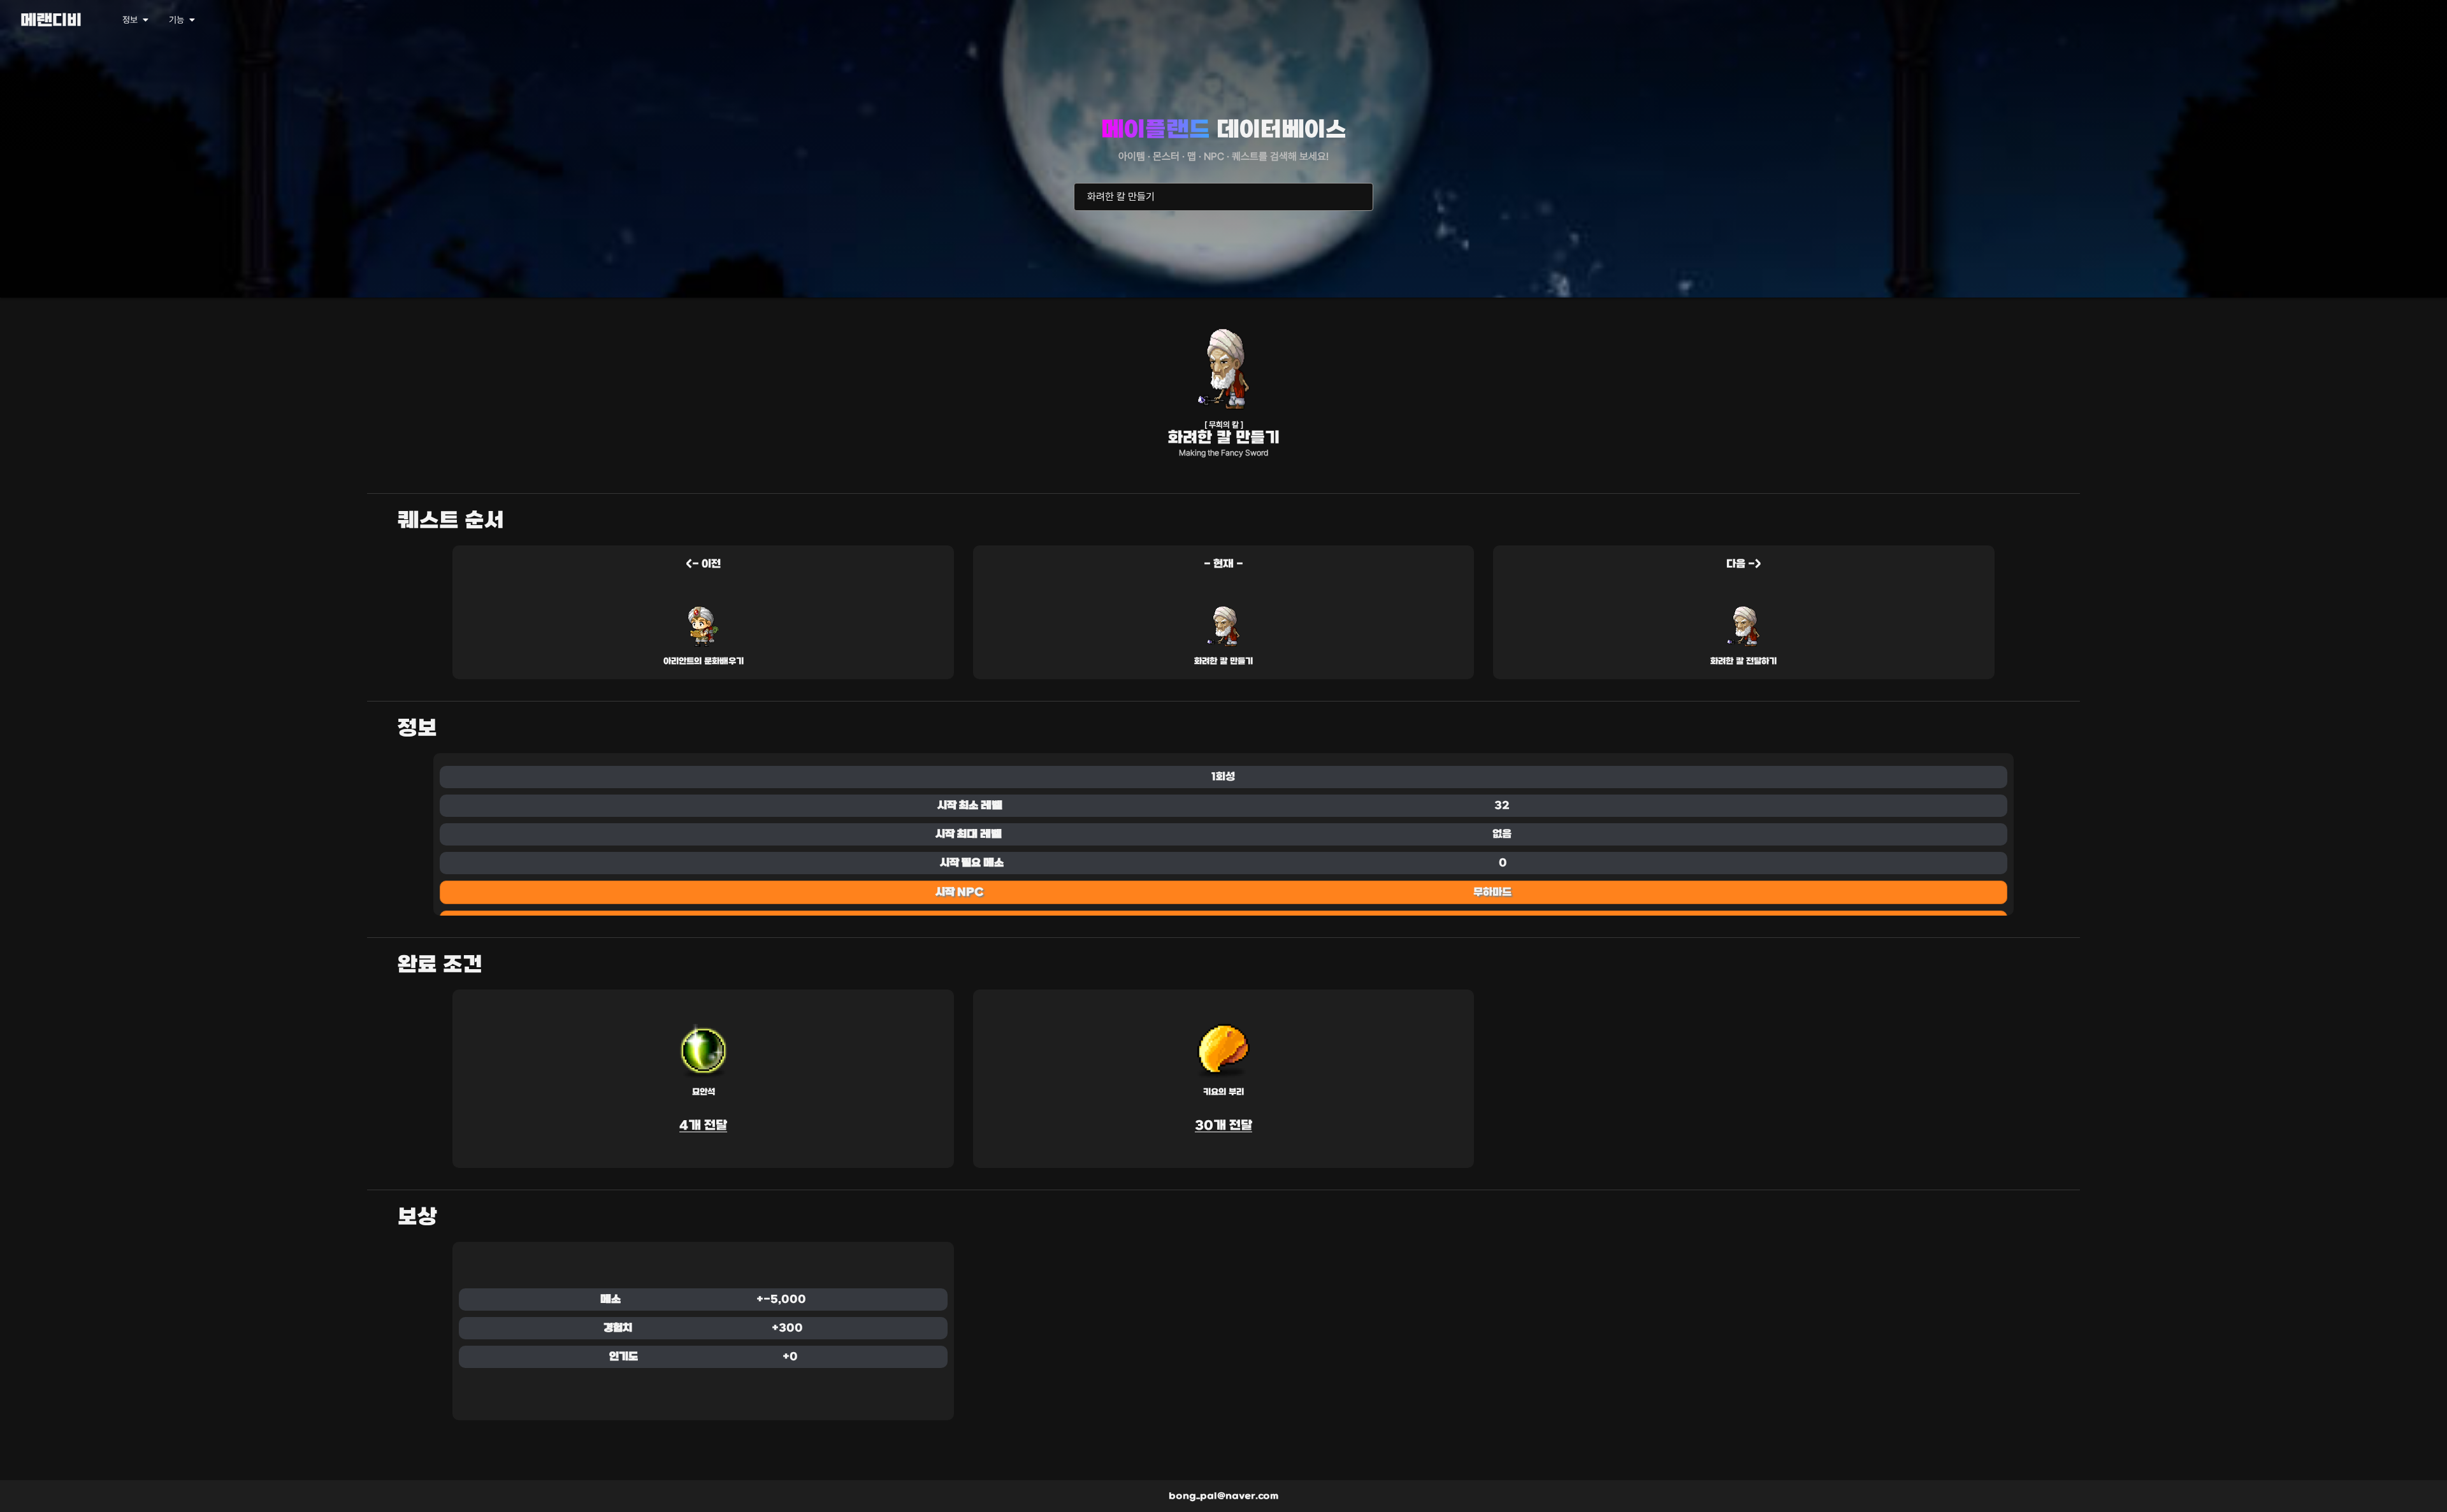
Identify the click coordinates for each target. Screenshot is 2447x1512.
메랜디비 (51, 21)
